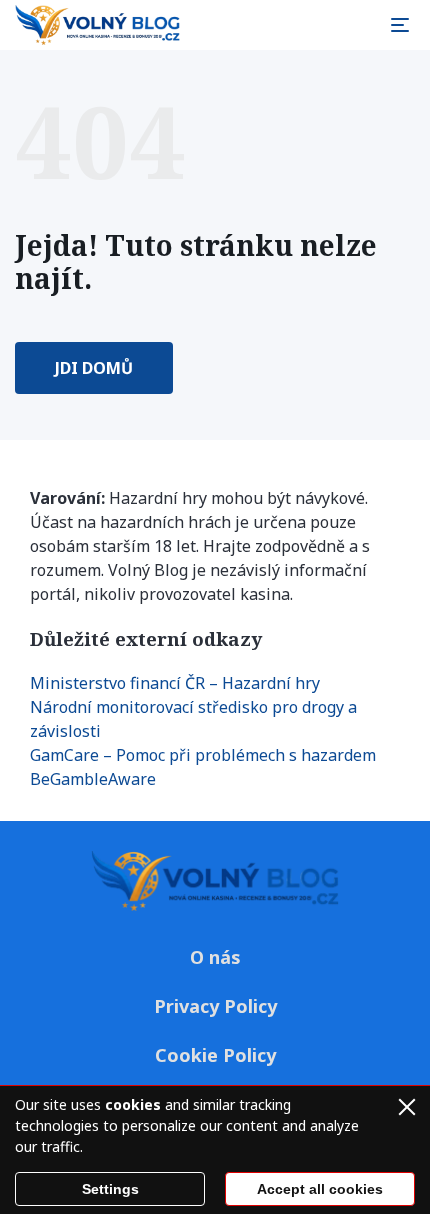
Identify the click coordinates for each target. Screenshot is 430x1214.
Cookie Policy (215, 1055)
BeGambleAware (93, 779)
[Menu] (400, 25)
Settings (110, 1189)
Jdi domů (94, 368)
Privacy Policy (215, 1006)
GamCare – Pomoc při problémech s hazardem (203, 755)
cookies (133, 1104)
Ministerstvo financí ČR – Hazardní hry (175, 683)
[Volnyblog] (97, 25)
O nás (215, 957)
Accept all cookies (320, 1189)
